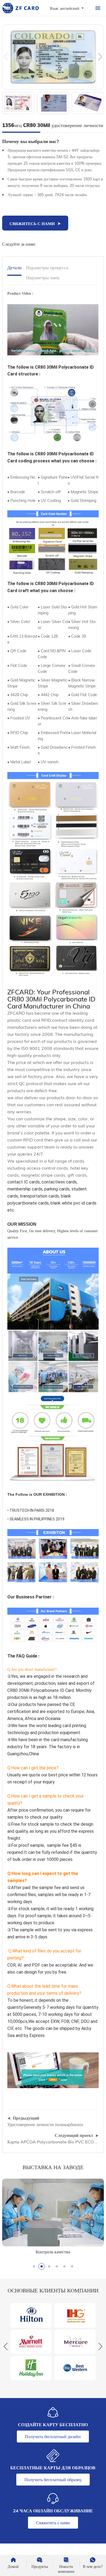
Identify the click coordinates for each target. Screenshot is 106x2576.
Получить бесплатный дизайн (53, 2437)
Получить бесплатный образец (53, 2480)
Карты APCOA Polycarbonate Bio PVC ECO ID (53, 2142)
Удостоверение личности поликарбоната (45, 2124)
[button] (100, 57)
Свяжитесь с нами (53, 2523)
